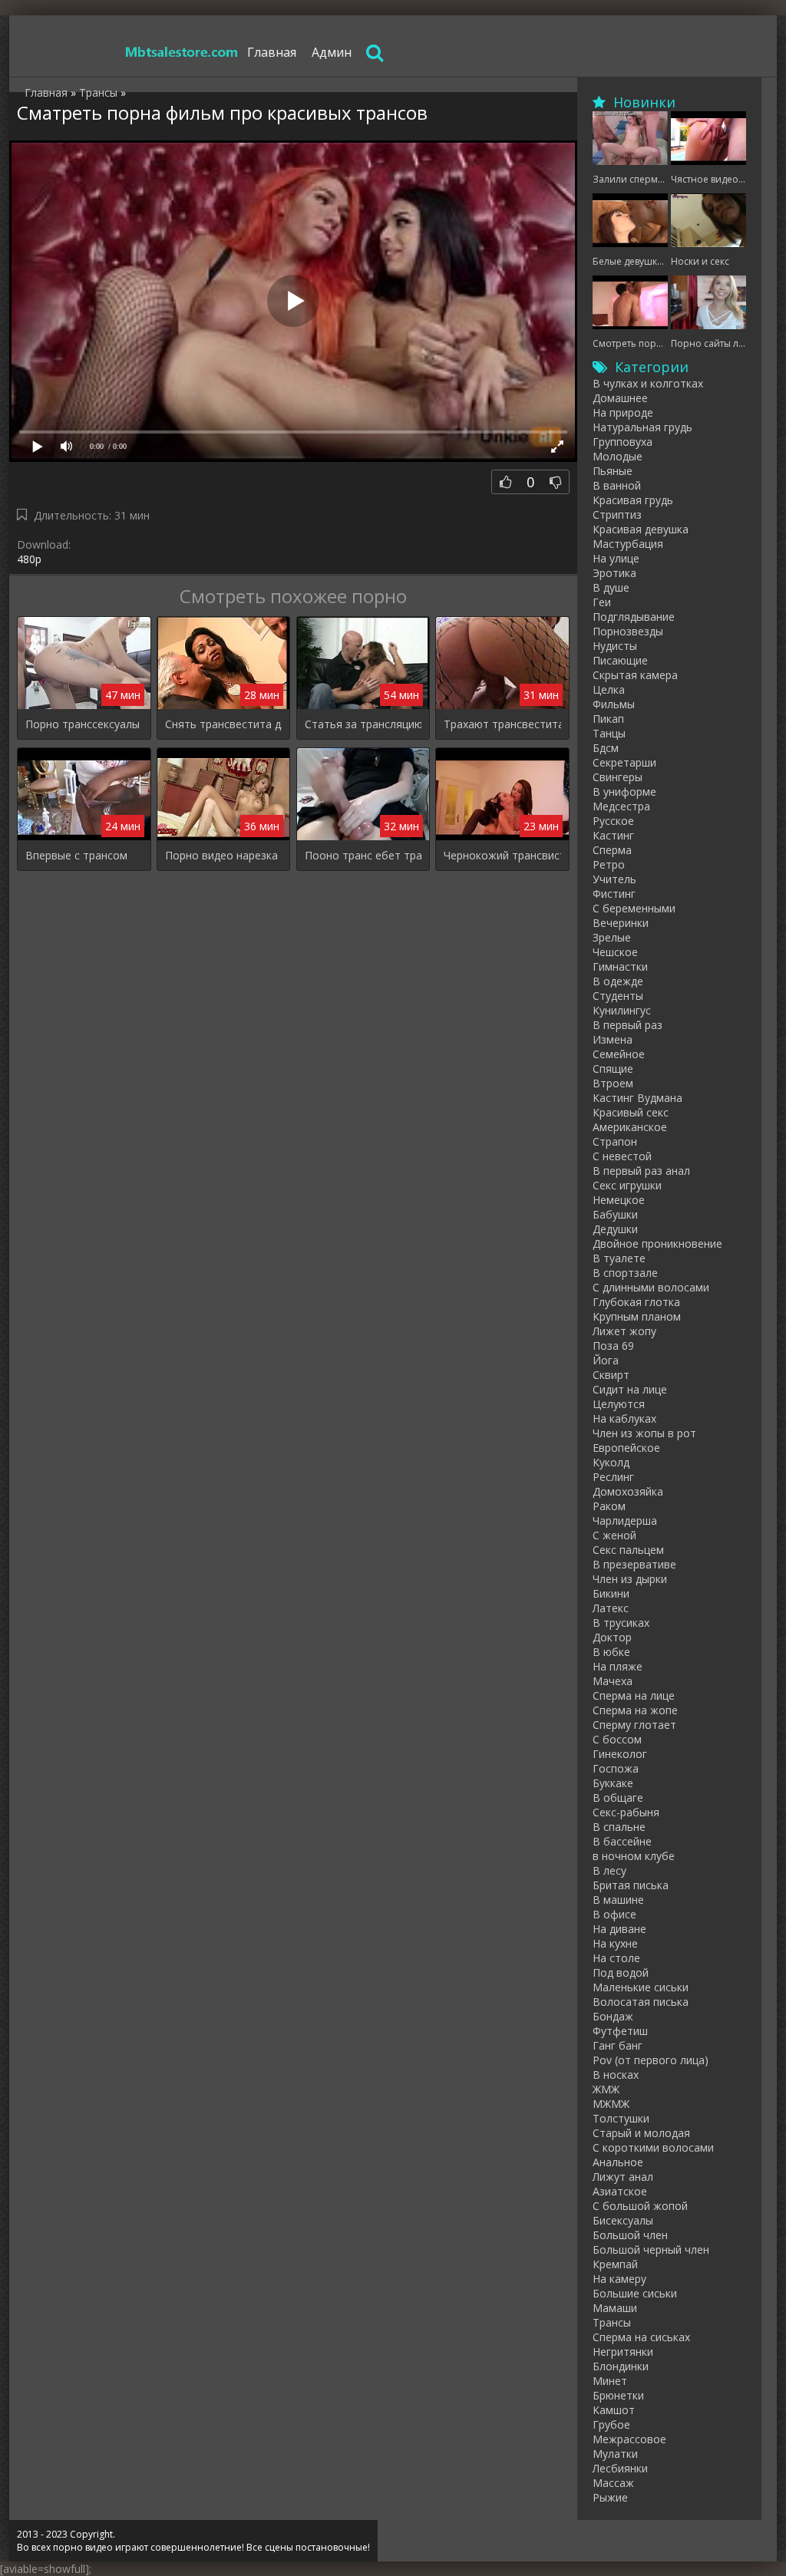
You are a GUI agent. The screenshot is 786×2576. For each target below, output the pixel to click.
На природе (623, 412)
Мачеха (613, 1681)
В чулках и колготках (648, 383)
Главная (272, 52)
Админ (332, 52)
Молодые (618, 456)
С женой (614, 1535)
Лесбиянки (620, 2468)
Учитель (614, 879)
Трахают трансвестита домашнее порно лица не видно (502, 724)
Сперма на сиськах (641, 2337)
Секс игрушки (627, 1185)
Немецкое (619, 1200)
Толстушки (621, 2118)
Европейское (626, 1448)
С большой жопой (640, 2206)
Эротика (614, 573)
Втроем (613, 1083)
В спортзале (625, 1273)
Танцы (609, 733)
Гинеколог (620, 1754)
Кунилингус (622, 1010)
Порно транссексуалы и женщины (84, 724)
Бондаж (613, 2016)
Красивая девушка (641, 529)
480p (29, 559)
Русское (613, 821)
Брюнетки (618, 2395)
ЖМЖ (606, 2089)
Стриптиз (617, 515)
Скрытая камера (635, 675)
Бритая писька (631, 1885)
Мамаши (615, 2308)
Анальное (618, 2162)
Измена (613, 1039)
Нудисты (615, 646)
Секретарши (624, 762)
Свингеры (618, 777)
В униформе (624, 792)
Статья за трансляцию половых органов (363, 724)
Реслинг (613, 1477)
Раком (609, 1506)
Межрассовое (629, 2439)
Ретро (609, 864)
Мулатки (615, 2454)
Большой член (630, 2235)
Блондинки (621, 2366)
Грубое (611, 2424)
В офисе (614, 1914)
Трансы (612, 2322)
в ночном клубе (634, 1856)
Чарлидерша (625, 1521)
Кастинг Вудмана (637, 1098)
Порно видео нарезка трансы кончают (224, 855)
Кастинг (613, 835)
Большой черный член (651, 2249)
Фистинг (614, 894)
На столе (616, 1958)
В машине (618, 1900)
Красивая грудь (633, 500)
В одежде (618, 981)
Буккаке (613, 1783)
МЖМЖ (611, 2104)
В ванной (617, 485)
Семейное (619, 1054)
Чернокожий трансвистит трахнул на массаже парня (502, 855)
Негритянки (623, 2352)
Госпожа (616, 1768)
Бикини (611, 1593)
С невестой (622, 1156)
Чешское (615, 952)
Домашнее (620, 398)
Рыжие (610, 2497)
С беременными (634, 908)
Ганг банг (618, 2045)
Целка (609, 689)
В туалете (619, 1258)
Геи (602, 602)
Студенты (618, 996)
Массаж (613, 2483)
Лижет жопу (624, 1331)
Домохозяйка (628, 1491)
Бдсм (606, 748)
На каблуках (624, 1418)
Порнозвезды (628, 631)
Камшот (614, 2410)
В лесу (609, 1870)
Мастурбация (628, 544)
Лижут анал (623, 2177)
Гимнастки (620, 966)
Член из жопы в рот (644, 1433)
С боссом (617, 1739)
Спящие (613, 1069)
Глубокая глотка (636, 1302)
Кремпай (615, 2264)
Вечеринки (621, 923)
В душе (611, 587)
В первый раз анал (641, 1171)
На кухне (615, 1943)
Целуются (619, 1404)
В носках (616, 2075)
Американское (630, 1127)
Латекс (611, 1608)
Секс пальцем (628, 1550)
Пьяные (613, 471)
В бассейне (622, 1841)
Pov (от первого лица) (651, 2060)
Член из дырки (630, 1579)
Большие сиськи (635, 2293)
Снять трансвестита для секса (224, 724)
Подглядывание (634, 617)
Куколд (611, 1462)
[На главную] (182, 52)
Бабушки (615, 1214)
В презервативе (634, 1564)
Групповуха (623, 442)
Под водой (621, 1972)
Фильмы (614, 704)
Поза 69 (613, 1346)
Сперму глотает (634, 1725)
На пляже (618, 1666)
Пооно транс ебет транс (363, 855)
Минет (610, 2381)
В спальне (619, 1827)
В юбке (611, 1652)
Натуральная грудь (642, 427)
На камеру (619, 2279)
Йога (606, 1360)
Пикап (608, 719)
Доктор (612, 1637)
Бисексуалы (623, 2220)
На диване (619, 1929)
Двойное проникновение (657, 1243)
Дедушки (615, 1229)
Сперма (612, 850)
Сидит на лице (630, 1389)
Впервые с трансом (76, 855)
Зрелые (612, 937)
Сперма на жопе (635, 1710)
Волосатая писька (641, 2002)
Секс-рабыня (626, 1812)
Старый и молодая (641, 2133)
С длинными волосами (651, 1287)
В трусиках (621, 1623)
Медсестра (621, 806)
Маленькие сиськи (641, 1987)
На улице (616, 558)
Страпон (615, 1141)
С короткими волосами (653, 2147)
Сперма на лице (634, 1695)
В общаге (618, 1798)
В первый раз (627, 1025)
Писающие (620, 660)
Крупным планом (637, 1316)
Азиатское (620, 2191)
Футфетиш (620, 2031)
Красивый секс (631, 1112)
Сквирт (611, 1375)
